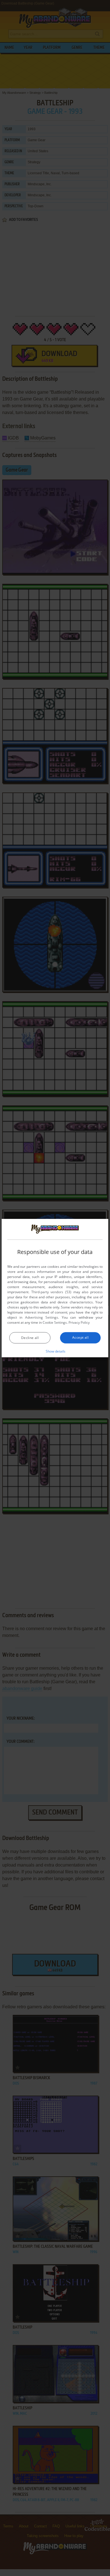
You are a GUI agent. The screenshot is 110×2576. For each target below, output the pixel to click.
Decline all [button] (30, 1338)
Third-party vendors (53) (51, 1292)
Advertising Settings (42, 1317)
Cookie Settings (55, 1322)
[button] (55, 1351)
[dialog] (55, 1288)
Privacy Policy (79, 1322)
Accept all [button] (80, 1337)
